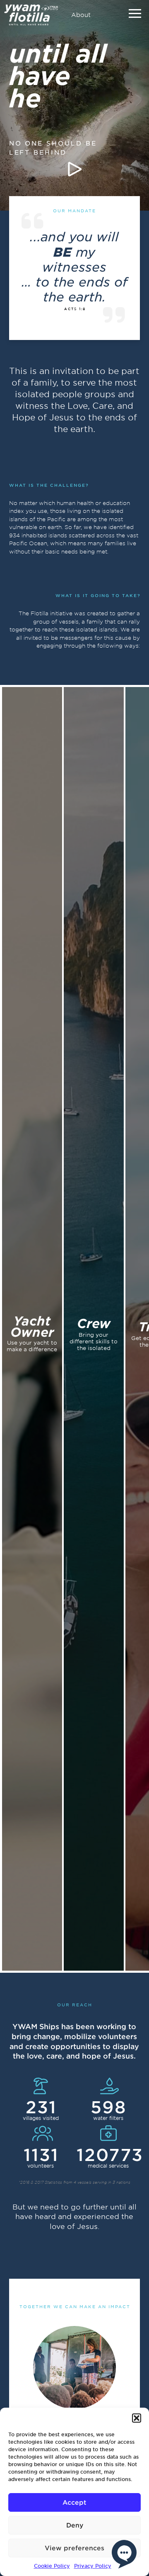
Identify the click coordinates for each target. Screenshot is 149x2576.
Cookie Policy (52, 2566)
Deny (75, 2525)
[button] (137, 2418)
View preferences (74, 2548)
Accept (74, 2502)
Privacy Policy (93, 2566)
